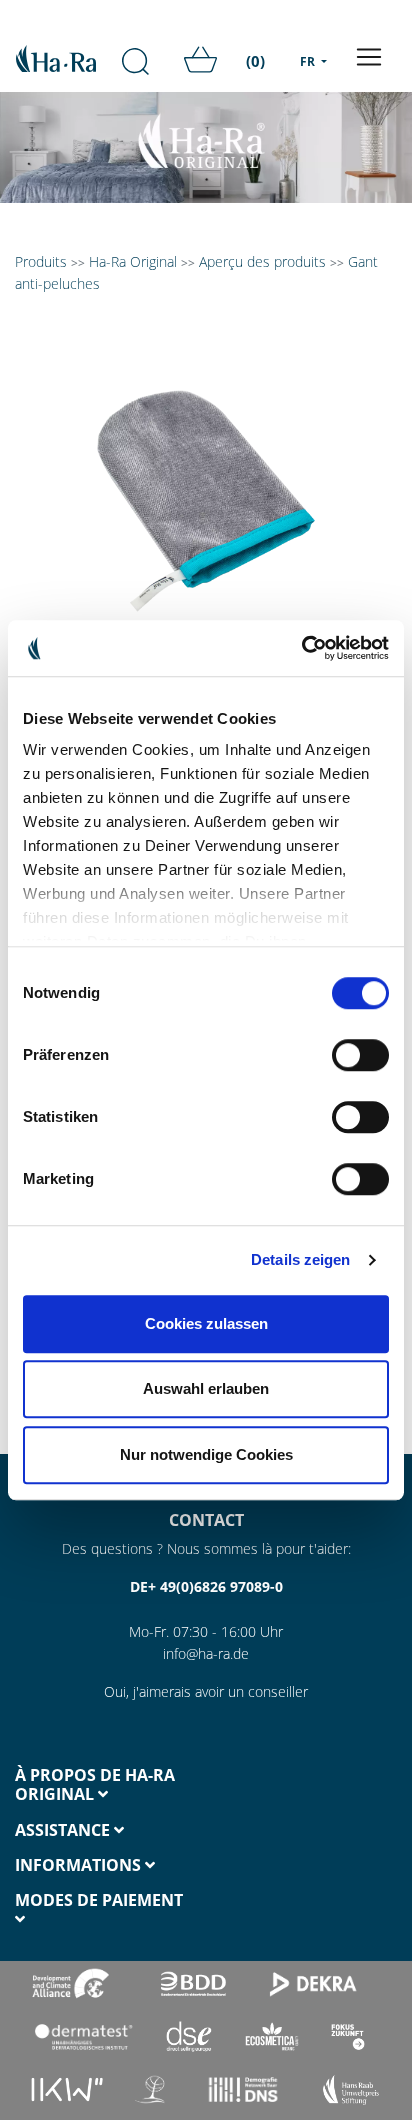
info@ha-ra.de (206, 1653)
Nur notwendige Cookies (206, 1454)
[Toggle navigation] (369, 57)
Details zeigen (300, 1259)
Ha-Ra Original (135, 261)
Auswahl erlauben (206, 1388)
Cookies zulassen (206, 1323)
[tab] (103, 1785)
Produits (41, 261)
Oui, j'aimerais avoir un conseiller (206, 1691)
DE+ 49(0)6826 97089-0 (206, 1586)
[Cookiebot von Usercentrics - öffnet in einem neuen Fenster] (301, 648)
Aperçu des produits (262, 261)
